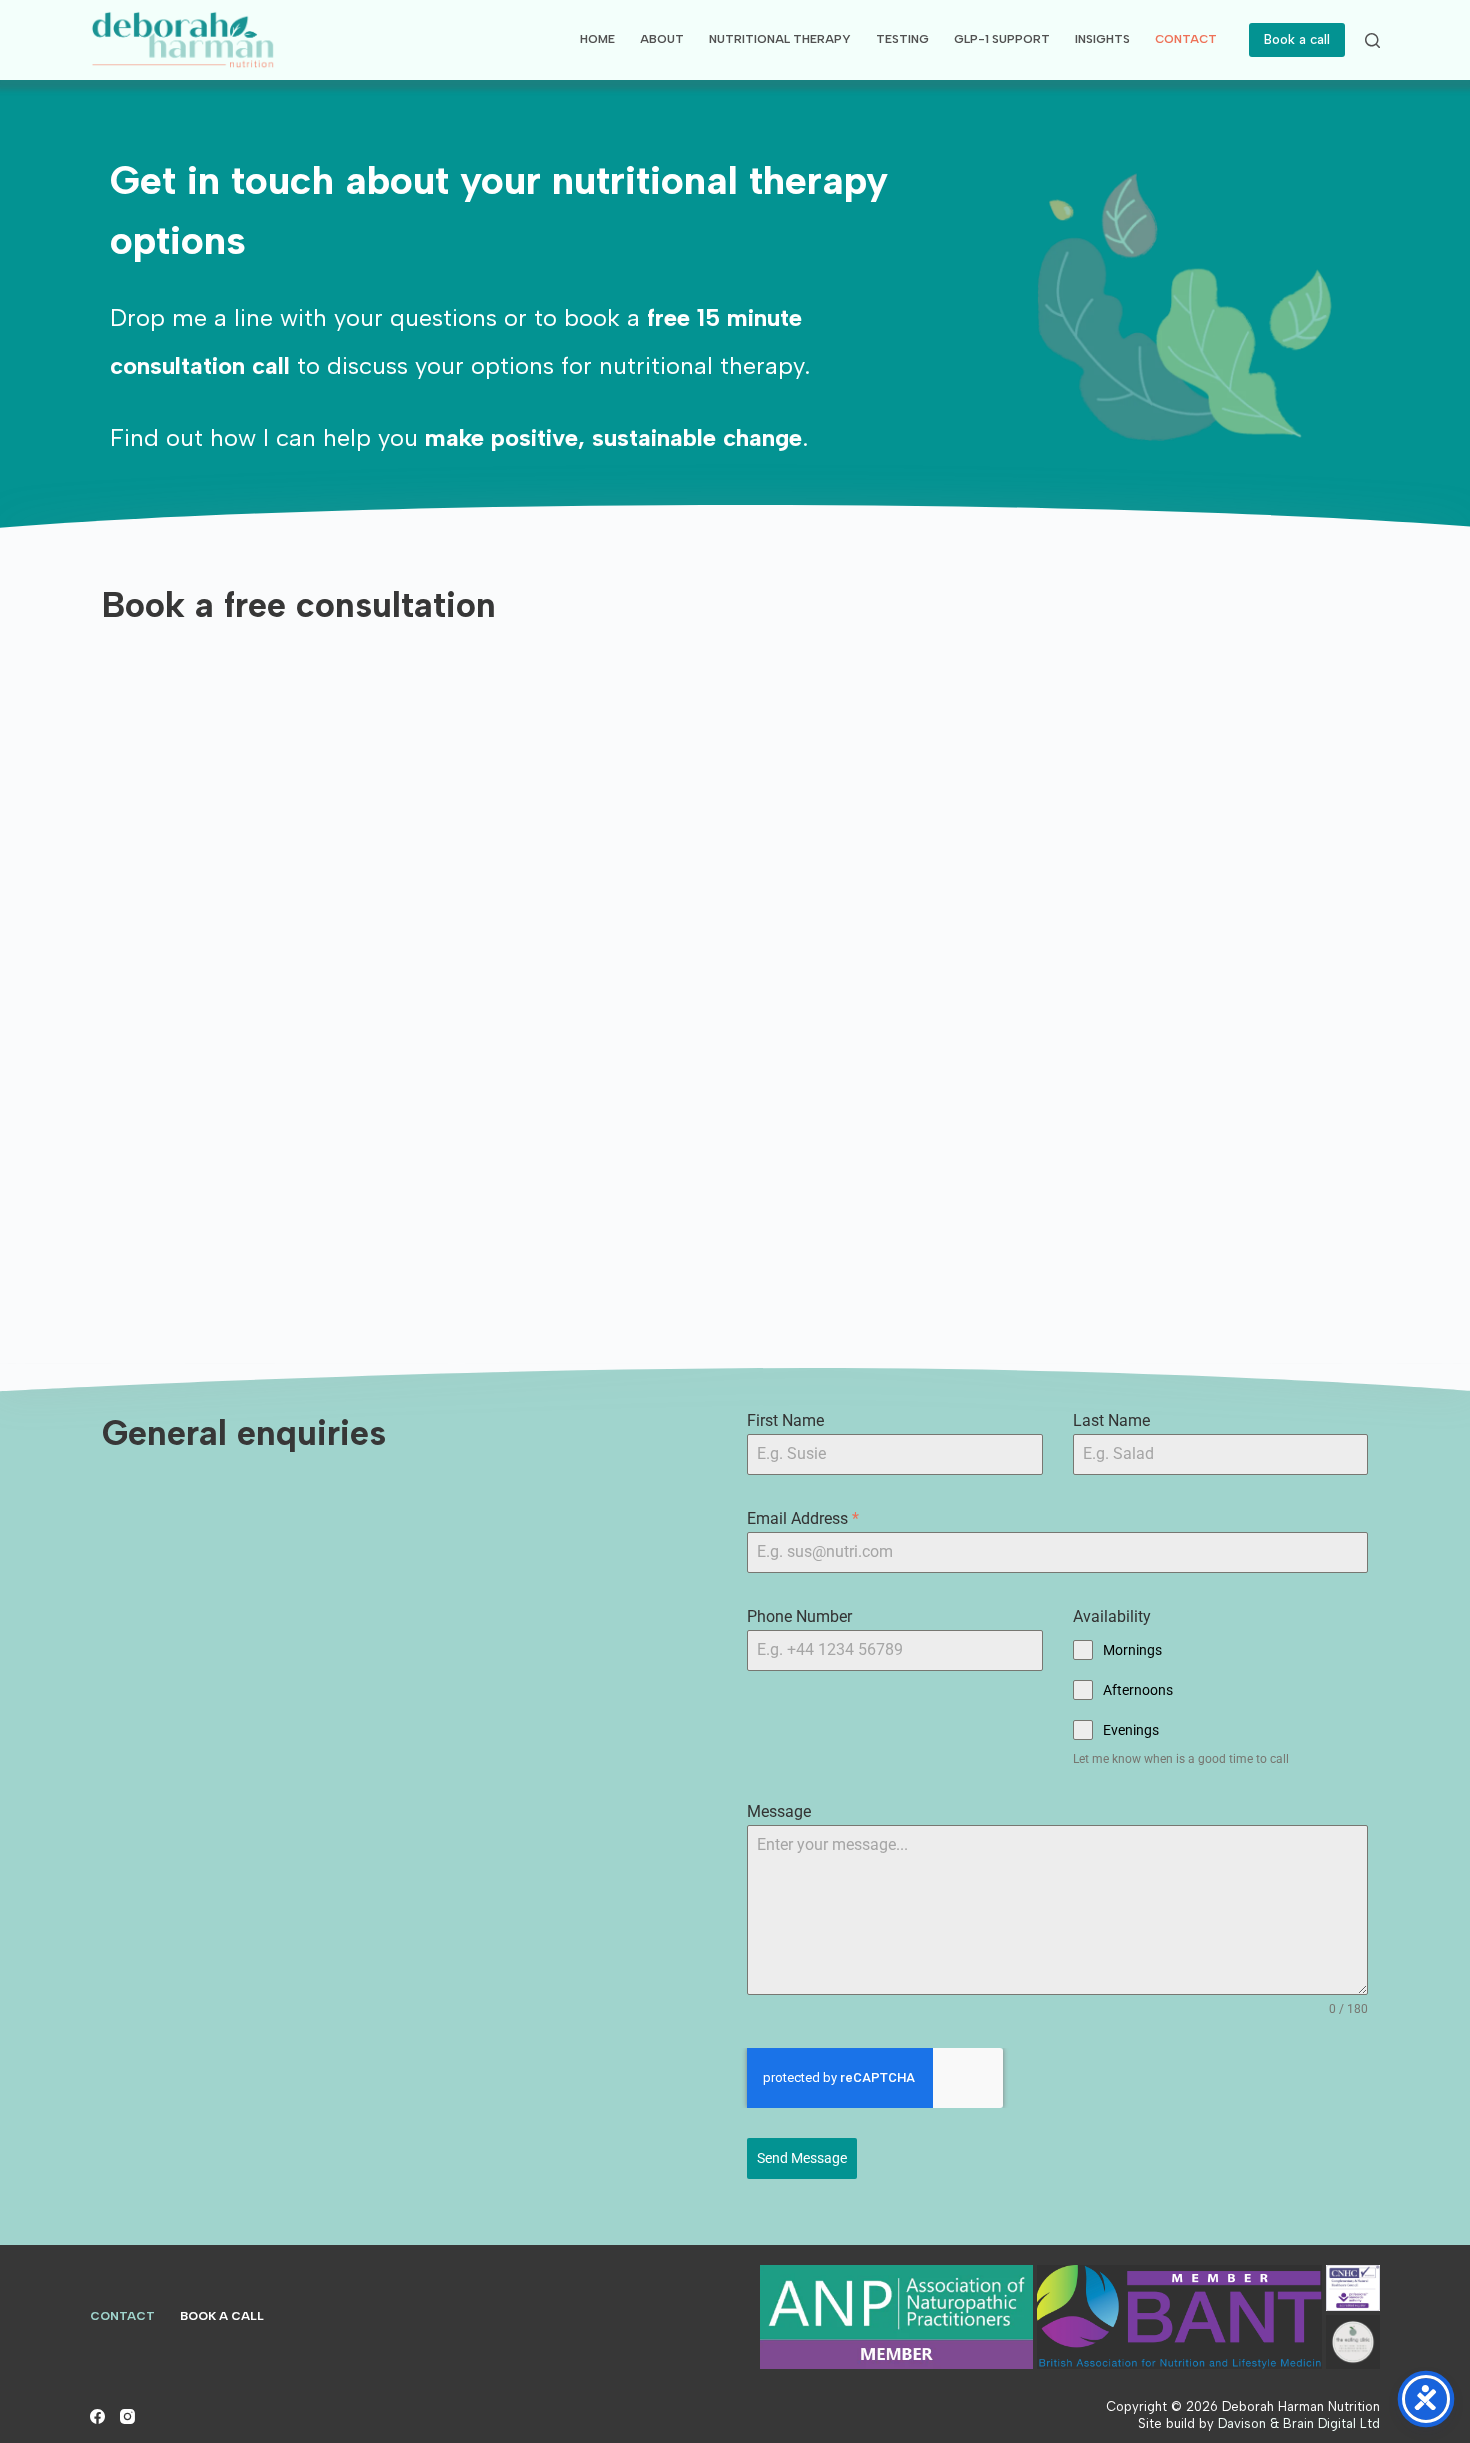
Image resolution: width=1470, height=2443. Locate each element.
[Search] (1372, 40)
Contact (1186, 39)
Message (779, 1811)
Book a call (1297, 39)
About (662, 39)
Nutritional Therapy (780, 39)
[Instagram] (127, 2416)
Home (597, 39)
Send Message (802, 2158)
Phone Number (799, 1616)
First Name (785, 1420)
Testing (902, 39)
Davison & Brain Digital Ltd (1299, 2423)
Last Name (1111, 1420)
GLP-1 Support (1002, 39)
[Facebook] (97, 2416)
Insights (1102, 39)
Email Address (803, 1518)
